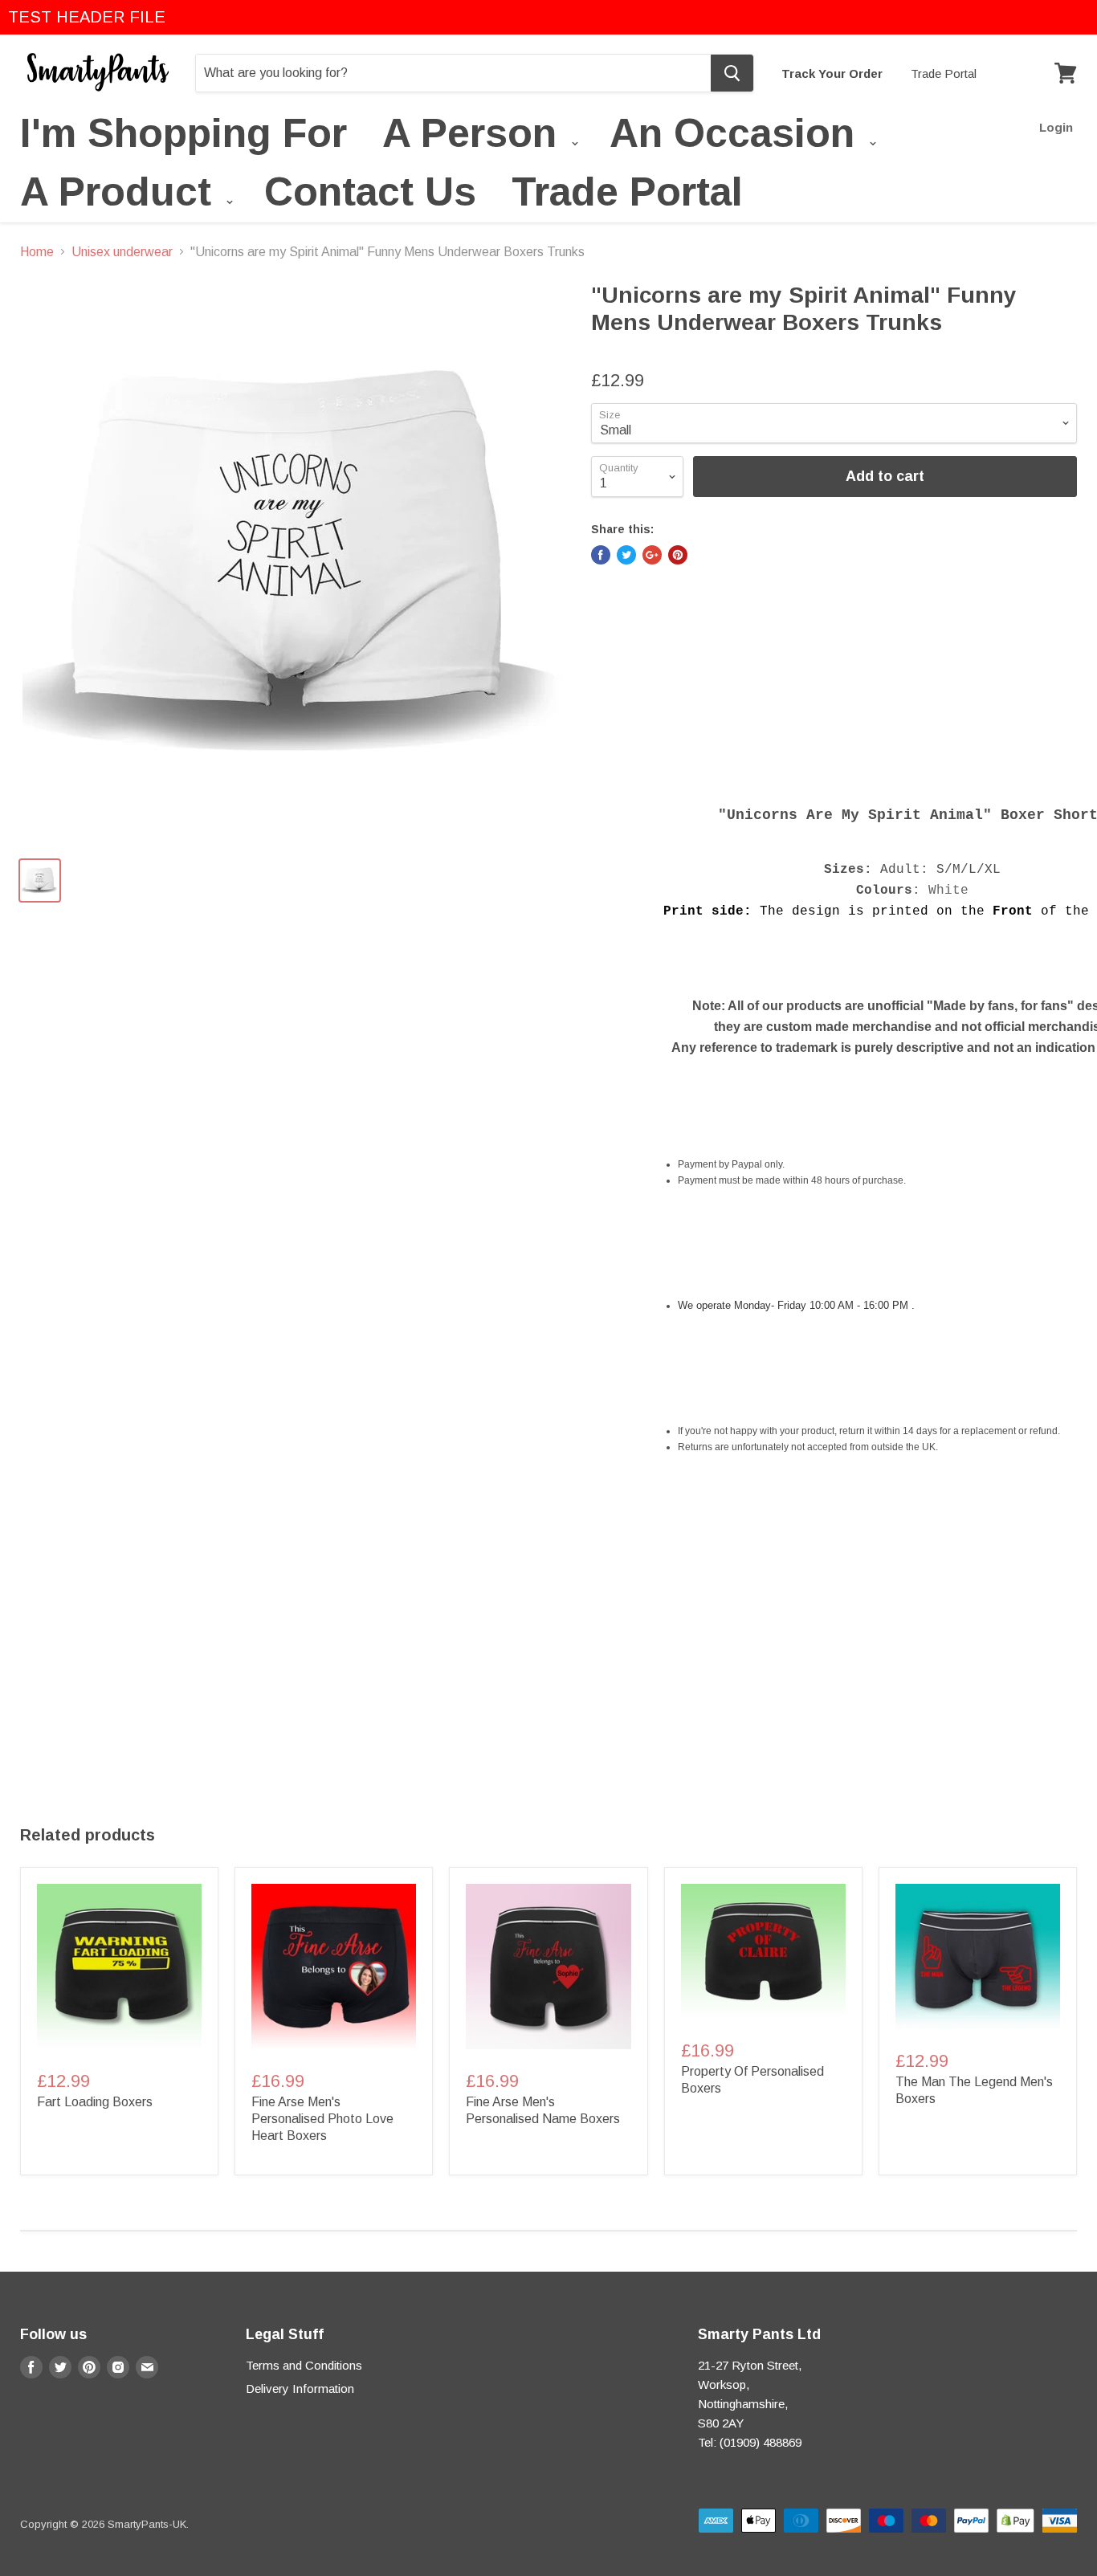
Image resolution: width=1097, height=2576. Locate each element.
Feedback (801, 760)
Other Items (704, 760)
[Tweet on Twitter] (626, 555)
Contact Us (370, 192)
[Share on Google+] (652, 555)
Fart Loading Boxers (95, 2102)
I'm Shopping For (184, 133)
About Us (891, 760)
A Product (121, 195)
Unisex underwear (122, 252)
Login (1056, 127)
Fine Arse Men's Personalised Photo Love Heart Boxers (322, 2119)
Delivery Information (300, 2389)
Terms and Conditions (304, 2365)
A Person (475, 136)
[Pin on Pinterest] (678, 555)
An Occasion (738, 136)
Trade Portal (944, 73)
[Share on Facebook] (601, 555)
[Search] (732, 73)
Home (37, 252)
